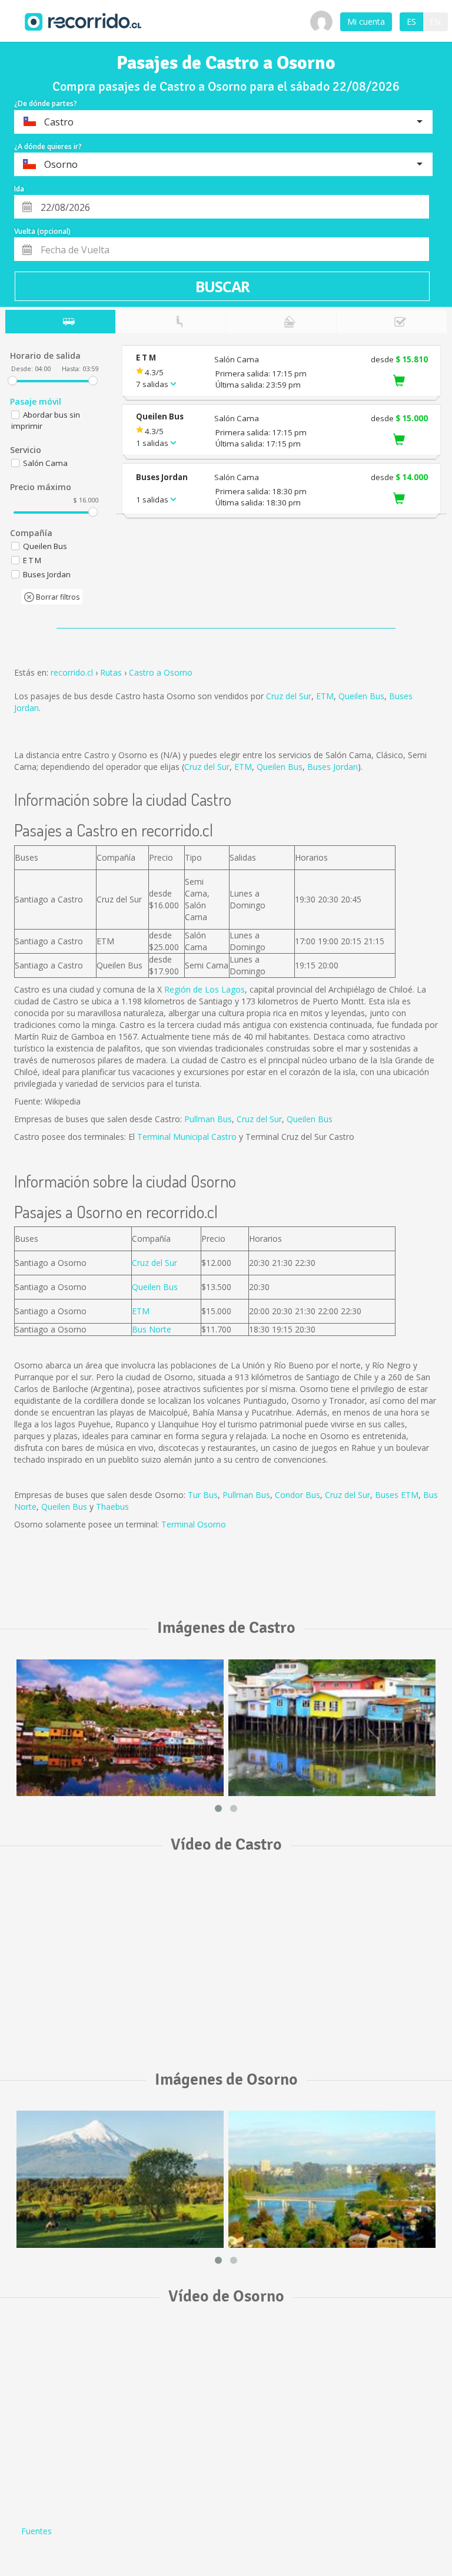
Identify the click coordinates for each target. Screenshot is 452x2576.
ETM (325, 696)
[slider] (12, 381)
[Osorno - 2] (332, 2179)
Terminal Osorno (194, 1524)
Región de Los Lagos (205, 989)
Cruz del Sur (289, 696)
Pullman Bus (208, 1119)
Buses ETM (397, 1495)
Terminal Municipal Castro (187, 1137)
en (435, 22)
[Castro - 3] (120, 1728)
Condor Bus (298, 1495)
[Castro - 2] (332, 1728)
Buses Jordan (333, 767)
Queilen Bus (361, 696)
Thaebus (112, 1507)
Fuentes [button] (36, 2531)
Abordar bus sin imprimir (46, 420)
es (411, 22)
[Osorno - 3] (120, 2179)
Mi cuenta (366, 22)
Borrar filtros (57, 597)
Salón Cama (45, 463)
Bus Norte (152, 1329)
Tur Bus (203, 1495)
